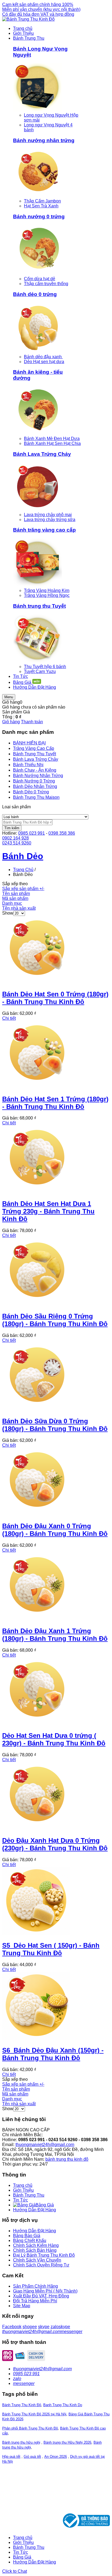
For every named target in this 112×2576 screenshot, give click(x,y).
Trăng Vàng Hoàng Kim (47, 590)
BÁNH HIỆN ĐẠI (29, 743)
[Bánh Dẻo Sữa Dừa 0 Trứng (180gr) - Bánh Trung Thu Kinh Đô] (36, 1409)
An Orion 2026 (56, 2457)
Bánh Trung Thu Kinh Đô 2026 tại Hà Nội (34, 2414)
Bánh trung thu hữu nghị (21, 2442)
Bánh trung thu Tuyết (39, 606)
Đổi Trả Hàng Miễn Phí (35, 2301)
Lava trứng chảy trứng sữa (50, 520)
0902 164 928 (15, 838)
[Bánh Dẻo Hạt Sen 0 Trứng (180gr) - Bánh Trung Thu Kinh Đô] (36, 982)
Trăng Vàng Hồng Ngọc (47, 595)
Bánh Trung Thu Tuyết (35, 754)
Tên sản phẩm (16, 894)
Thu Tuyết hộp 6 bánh (45, 667)
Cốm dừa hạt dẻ (40, 279)
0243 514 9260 (17, 843)
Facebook (12, 2327)
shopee (30, 2327)
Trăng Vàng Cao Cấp (34, 748)
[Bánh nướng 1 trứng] (38, 196)
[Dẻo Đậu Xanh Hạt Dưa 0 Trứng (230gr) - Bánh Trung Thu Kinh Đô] (36, 1829)
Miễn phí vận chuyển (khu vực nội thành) (41, 9)
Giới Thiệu (23, 2190)
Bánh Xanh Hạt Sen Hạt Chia (52, 443)
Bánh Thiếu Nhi (28, 765)
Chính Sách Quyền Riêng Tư (41, 2265)
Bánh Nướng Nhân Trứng (38, 776)
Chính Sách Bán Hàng (35, 2250)
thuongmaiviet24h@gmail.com (45, 2145)
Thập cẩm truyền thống (46, 284)
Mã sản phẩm (15, 898)
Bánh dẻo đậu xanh (43, 357)
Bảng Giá (22, 2557)
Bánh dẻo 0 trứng (35, 294)
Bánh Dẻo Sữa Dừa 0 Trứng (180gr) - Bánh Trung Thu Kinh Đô (55, 1425)
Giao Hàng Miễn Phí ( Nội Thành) (45, 2291)
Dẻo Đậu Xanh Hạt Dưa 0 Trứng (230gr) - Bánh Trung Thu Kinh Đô (55, 1844)
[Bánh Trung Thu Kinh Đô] (28, 19)
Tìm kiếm (12, 828)
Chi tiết (9, 1018)
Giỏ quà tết (32, 2457)
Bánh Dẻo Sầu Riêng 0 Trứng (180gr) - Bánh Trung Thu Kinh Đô (55, 1320)
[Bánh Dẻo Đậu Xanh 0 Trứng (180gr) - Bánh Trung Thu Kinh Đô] (36, 1514)
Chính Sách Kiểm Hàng (36, 2245)
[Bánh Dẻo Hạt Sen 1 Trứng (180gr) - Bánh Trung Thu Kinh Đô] (36, 1087)
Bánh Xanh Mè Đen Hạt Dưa (52, 439)
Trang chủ (23, 2185)
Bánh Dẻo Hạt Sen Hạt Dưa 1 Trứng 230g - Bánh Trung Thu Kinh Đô (48, 1211)
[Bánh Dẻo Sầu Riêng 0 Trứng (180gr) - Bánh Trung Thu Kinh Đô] (36, 1304)
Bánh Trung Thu (29, 2195)
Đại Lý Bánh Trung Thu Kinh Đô (44, 2255)
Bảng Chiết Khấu (30, 2240)
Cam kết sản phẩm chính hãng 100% (38, 4)
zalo (55, 2327)
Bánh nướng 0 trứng (39, 216)
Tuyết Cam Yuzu (40, 671)
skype (44, 2327)
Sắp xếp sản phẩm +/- (23, 889)
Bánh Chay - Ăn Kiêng (35, 770)
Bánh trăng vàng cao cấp (44, 530)
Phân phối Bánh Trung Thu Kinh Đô (30, 2428)
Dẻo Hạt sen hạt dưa (44, 362)
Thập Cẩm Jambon (42, 201)
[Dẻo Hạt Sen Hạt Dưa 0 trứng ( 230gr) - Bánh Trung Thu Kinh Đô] (36, 1724)
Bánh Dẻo (23, 856)
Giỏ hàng (11, 722)
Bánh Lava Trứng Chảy (42, 454)
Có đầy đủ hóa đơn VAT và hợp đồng (38, 14)
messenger (72, 2332)
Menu (9, 697)
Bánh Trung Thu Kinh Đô (22, 2405)
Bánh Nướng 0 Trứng (34, 781)
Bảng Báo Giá (27, 2236)
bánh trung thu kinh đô (67, 2159)
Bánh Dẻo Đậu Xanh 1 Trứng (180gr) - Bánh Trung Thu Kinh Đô (55, 1635)
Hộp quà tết (11, 2457)
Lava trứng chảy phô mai (48, 515)
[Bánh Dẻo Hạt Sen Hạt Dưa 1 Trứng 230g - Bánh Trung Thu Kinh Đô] (36, 1192)
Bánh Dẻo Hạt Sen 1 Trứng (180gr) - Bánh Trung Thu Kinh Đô (55, 1103)
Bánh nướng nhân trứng (44, 140)
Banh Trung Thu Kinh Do (63, 2405)
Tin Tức (21, 2200)
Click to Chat (15, 2571)
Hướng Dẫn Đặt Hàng (35, 2210)
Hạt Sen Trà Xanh (41, 206)
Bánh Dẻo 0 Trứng (31, 792)
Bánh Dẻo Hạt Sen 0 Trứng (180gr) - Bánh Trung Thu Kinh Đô (55, 998)
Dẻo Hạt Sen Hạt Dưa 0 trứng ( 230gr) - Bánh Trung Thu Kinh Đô (54, 1739)
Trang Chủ (23, 870)
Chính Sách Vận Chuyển (37, 2260)
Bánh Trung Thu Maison (36, 797)
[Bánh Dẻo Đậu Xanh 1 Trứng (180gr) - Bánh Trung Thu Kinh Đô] (36, 1619)
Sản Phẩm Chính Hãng (35, 2286)
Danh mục (12, 903)
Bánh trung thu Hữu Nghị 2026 (67, 2442)
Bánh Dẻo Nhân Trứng (35, 786)
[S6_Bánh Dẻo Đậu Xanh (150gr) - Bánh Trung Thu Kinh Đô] (36, 2039)
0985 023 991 (32, 833)
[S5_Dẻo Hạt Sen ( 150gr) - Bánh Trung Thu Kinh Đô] (36, 1934)
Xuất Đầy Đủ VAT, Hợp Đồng (41, 2296)
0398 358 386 (62, 833)
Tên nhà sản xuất (19, 908)
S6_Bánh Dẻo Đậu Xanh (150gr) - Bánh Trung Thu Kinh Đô (53, 2054)
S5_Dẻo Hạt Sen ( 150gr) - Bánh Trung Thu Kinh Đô (51, 1949)
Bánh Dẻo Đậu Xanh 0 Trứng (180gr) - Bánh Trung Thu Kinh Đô (55, 1530)
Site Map (22, 2306)
